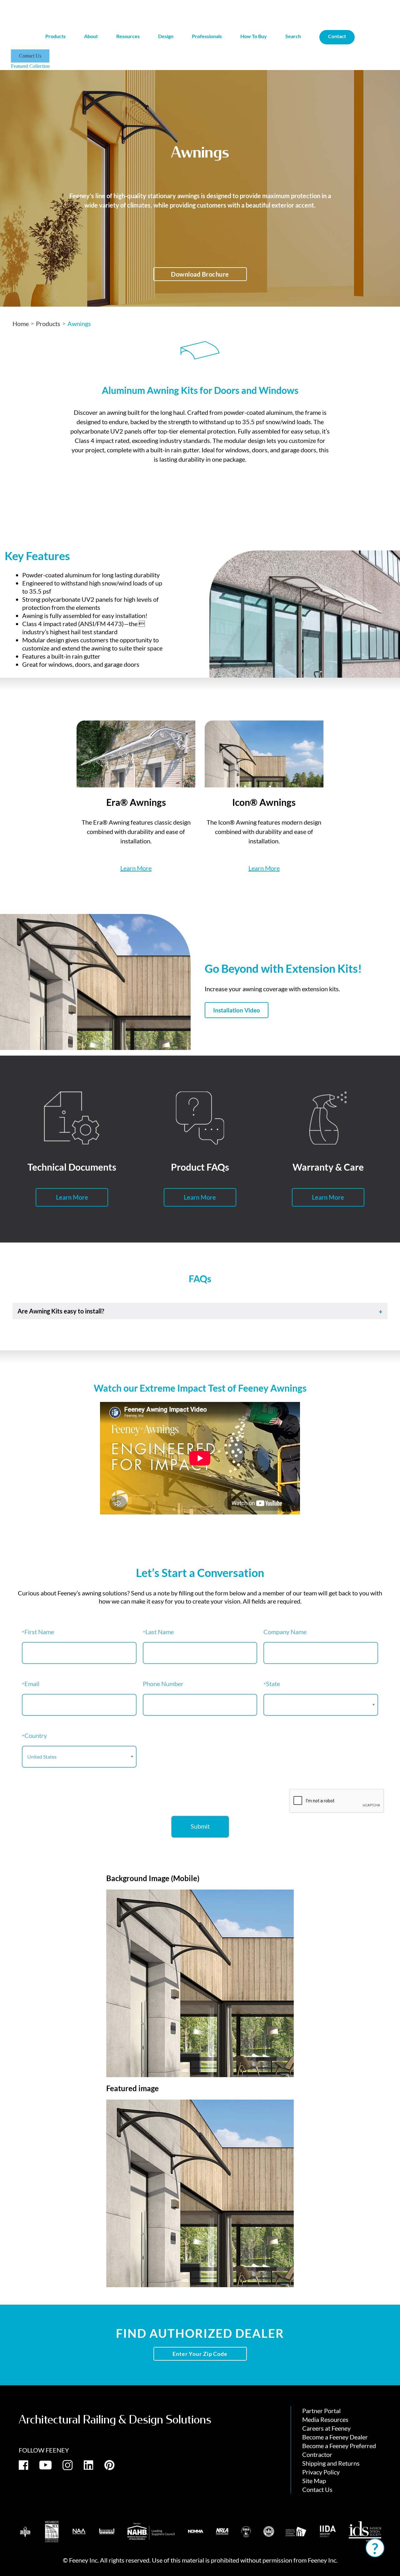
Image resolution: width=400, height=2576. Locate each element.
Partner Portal (321, 2411)
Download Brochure (200, 274)
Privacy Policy (321, 2472)
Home (21, 324)
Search (293, 36)
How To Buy (254, 36)
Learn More (136, 868)
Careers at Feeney (326, 2428)
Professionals (207, 36)
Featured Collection (30, 66)
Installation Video (237, 1010)
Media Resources (325, 2419)
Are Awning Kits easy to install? (61, 1311)
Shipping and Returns (331, 2463)
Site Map (314, 2481)
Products (48, 324)
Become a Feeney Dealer (335, 2437)
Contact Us (30, 56)
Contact (337, 36)
